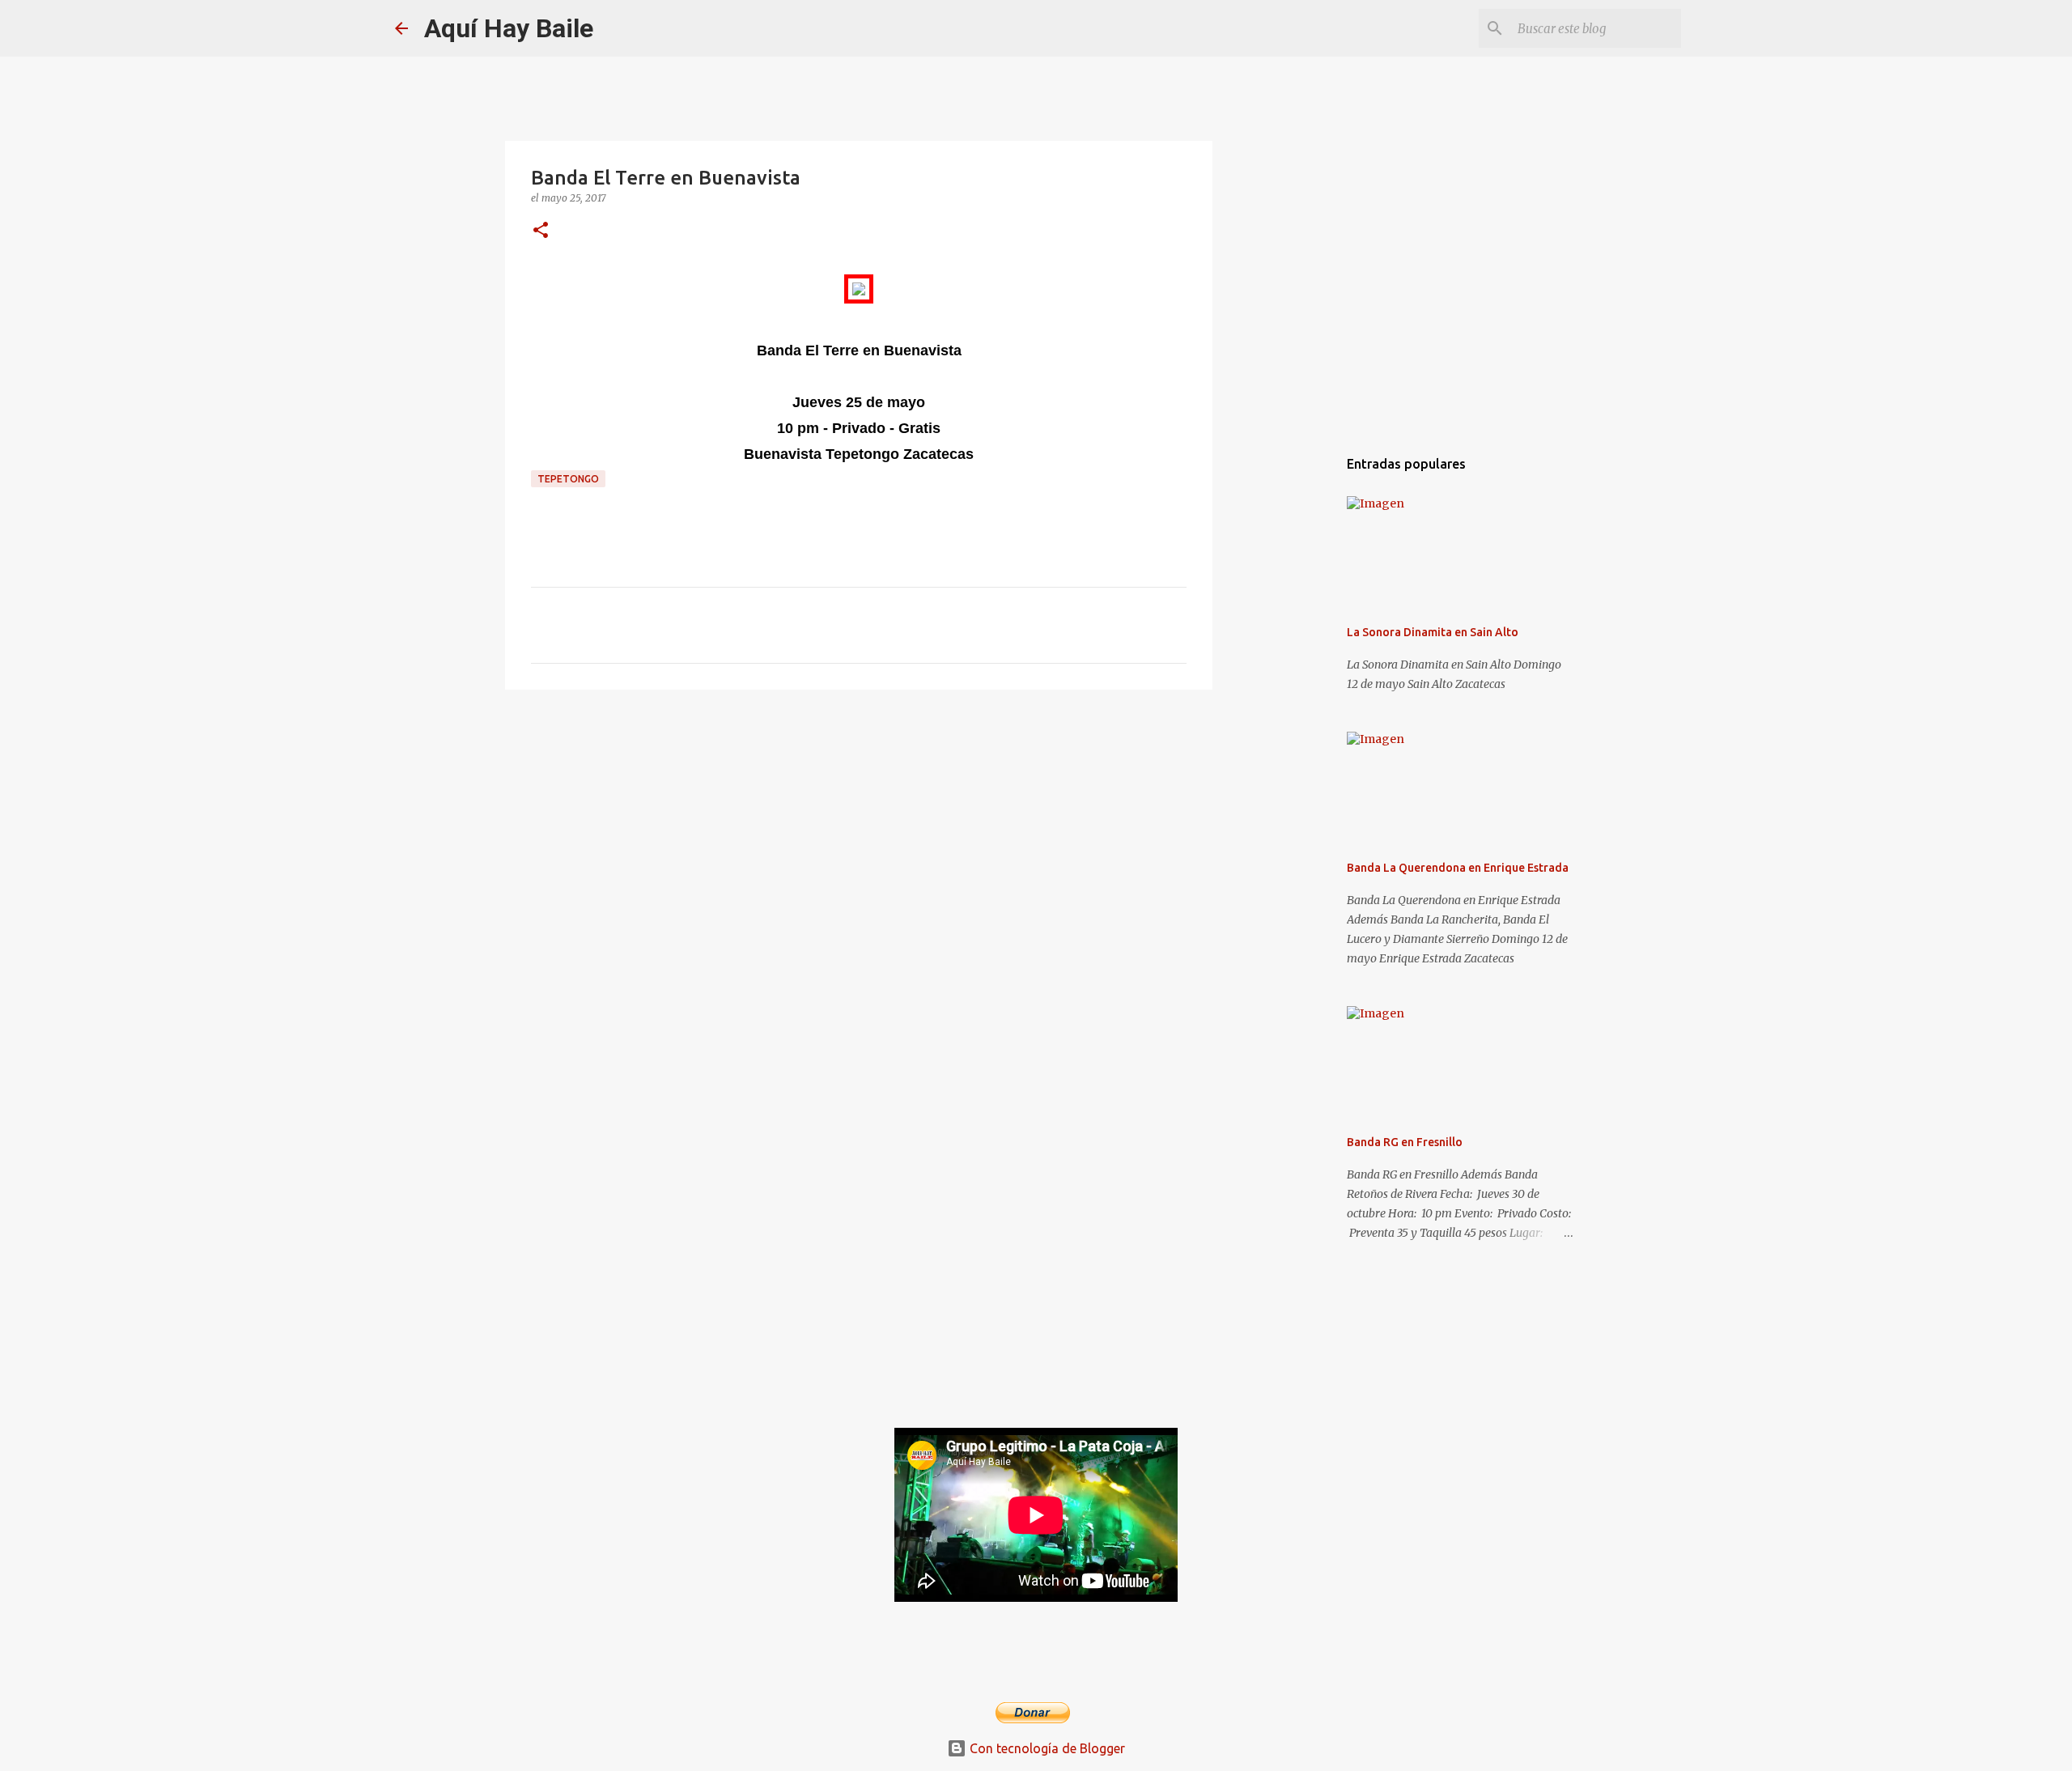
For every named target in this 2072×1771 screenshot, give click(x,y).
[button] (541, 231)
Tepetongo (568, 479)
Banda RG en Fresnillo (1405, 1142)
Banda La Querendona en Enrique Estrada (1458, 868)
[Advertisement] (859, 827)
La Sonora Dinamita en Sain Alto (1433, 632)
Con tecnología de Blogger (1046, 1748)
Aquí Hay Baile (509, 28)
